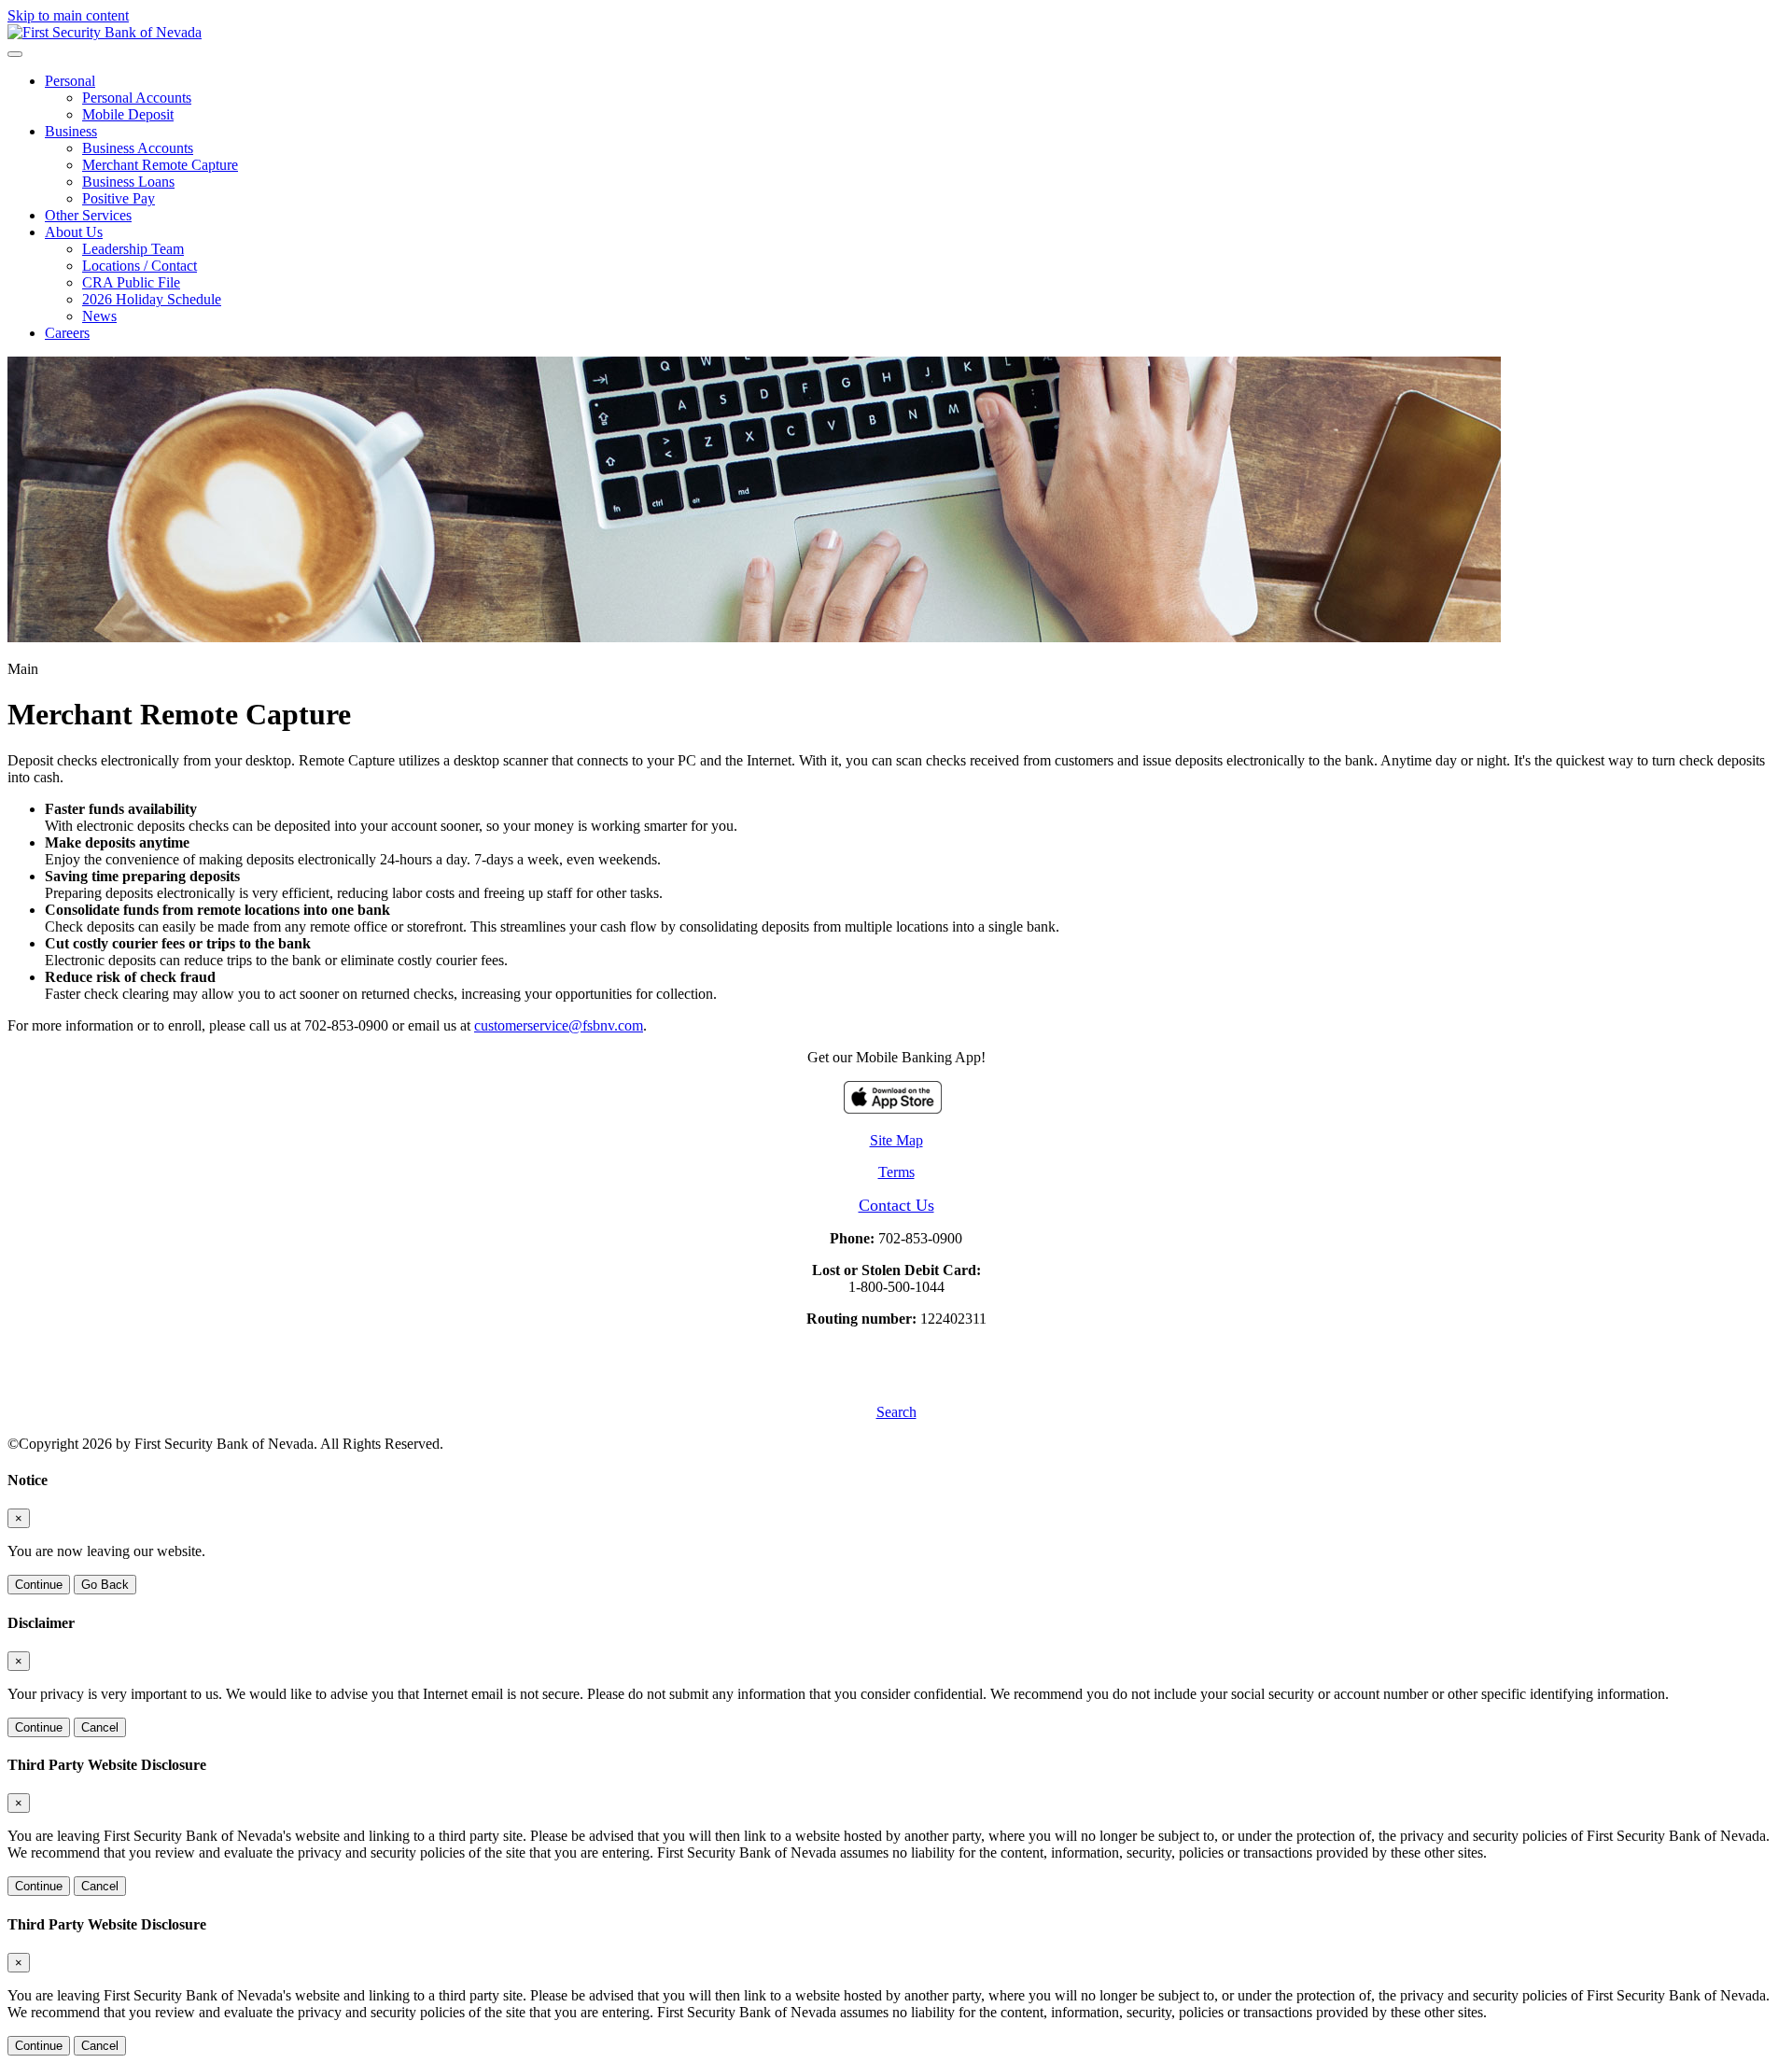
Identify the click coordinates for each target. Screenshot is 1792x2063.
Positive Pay (119, 198)
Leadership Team (133, 249)
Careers (67, 333)
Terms (896, 1172)
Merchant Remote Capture (160, 165)
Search (896, 1412)
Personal (70, 81)
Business (71, 131)
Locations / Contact (140, 266)
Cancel (100, 1727)
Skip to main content (68, 15)
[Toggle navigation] (15, 54)
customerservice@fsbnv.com (559, 1025)
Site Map (896, 1140)
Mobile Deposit (128, 114)
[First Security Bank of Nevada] (105, 32)
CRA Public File (131, 282)
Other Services (88, 215)
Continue (39, 1585)
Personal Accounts (137, 98)
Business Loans (128, 182)
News (99, 316)
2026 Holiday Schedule (152, 299)
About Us (74, 232)
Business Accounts (138, 148)
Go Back (105, 1585)
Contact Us (896, 1205)
